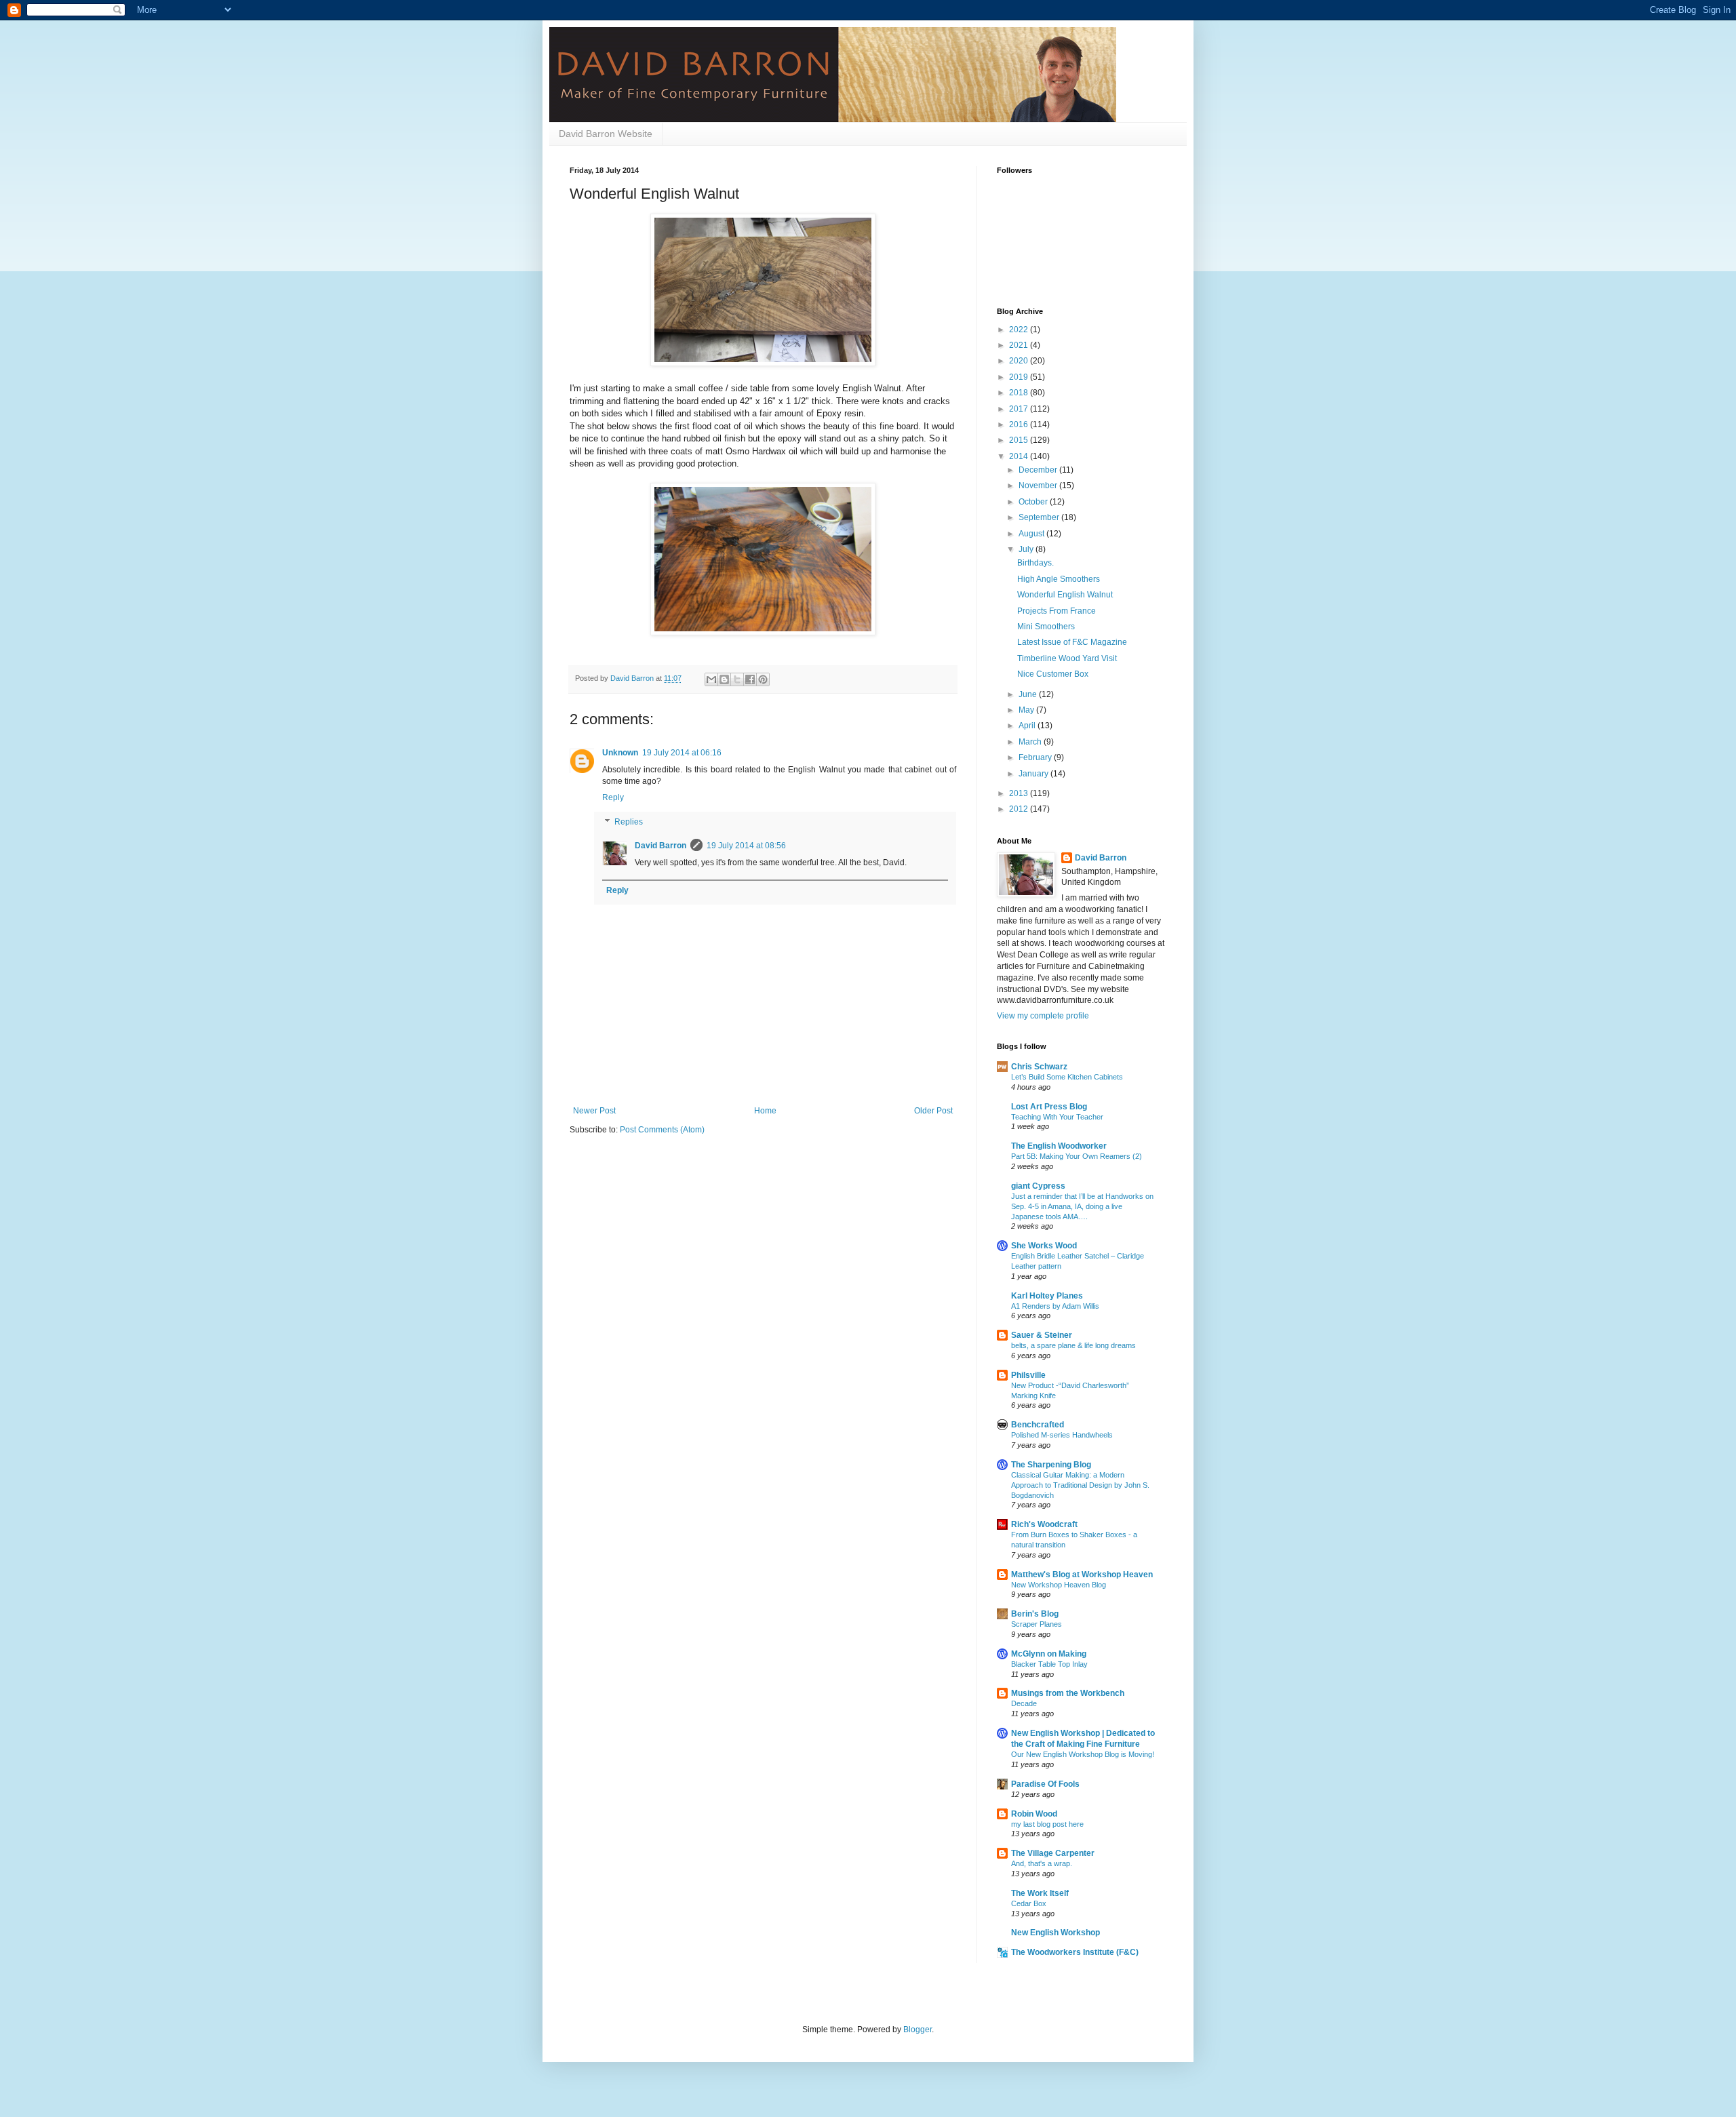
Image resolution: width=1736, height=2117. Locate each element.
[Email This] (711, 679)
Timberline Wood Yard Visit (1067, 658)
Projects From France (1057, 611)
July (1027, 549)
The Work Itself (1040, 1893)
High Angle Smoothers (1059, 579)
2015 (1020, 440)
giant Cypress (1038, 1186)
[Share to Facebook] (750, 679)
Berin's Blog (1035, 1614)
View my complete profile (1043, 1016)
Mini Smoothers (1046, 627)
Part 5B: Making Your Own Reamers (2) (1077, 1156)
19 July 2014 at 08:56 (746, 846)
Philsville (1028, 1375)
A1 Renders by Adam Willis (1055, 1306)
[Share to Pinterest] (763, 679)
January (1034, 774)
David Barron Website (606, 134)
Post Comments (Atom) (662, 1130)
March (1031, 742)
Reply (613, 797)
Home (765, 1111)
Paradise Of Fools (1045, 1784)
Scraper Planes (1037, 1624)
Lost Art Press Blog (1049, 1107)
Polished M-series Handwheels (1062, 1435)
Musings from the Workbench (1068, 1693)
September (1040, 517)
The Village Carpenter (1053, 1853)
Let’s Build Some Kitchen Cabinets (1067, 1077)
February (1036, 757)
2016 (1020, 424)
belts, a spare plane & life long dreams (1073, 1345)
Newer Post (594, 1111)
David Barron (660, 846)
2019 (1020, 377)
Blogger (918, 2030)
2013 (1020, 793)
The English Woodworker (1059, 1146)
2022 (1020, 330)
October (1034, 502)
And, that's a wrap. (1042, 1863)
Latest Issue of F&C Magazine (1072, 642)
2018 (1020, 393)
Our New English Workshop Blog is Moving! (1083, 1754)
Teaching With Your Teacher (1057, 1117)
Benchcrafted (1038, 1425)
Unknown (620, 753)
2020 (1020, 361)
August (1032, 534)
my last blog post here (1047, 1824)
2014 (1020, 456)
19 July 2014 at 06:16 (682, 753)
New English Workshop (1056, 1933)
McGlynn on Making (1049, 1654)
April (1028, 726)
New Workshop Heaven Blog (1059, 1585)
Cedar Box (1029, 1903)
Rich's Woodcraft (1044, 1524)
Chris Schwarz (1039, 1067)
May (1027, 710)
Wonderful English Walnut (1065, 595)
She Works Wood (1044, 1246)
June (1029, 694)
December (1039, 470)
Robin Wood (1034, 1814)
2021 (1020, 345)
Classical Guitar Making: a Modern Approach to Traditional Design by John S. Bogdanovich (1080, 1485)
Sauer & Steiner (1042, 1335)
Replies (629, 822)
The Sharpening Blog (1051, 1465)
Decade (1024, 1703)
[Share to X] (737, 679)
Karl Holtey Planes (1047, 1296)
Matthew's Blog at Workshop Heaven (1082, 1575)
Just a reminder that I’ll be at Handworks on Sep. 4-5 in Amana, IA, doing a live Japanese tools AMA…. (1082, 1206)
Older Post (933, 1111)
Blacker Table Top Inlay (1049, 1664)
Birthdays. (1035, 563)
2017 (1020, 409)
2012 (1020, 809)
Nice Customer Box (1053, 674)
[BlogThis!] (724, 679)
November (1039, 486)
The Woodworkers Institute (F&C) (1075, 1952)
